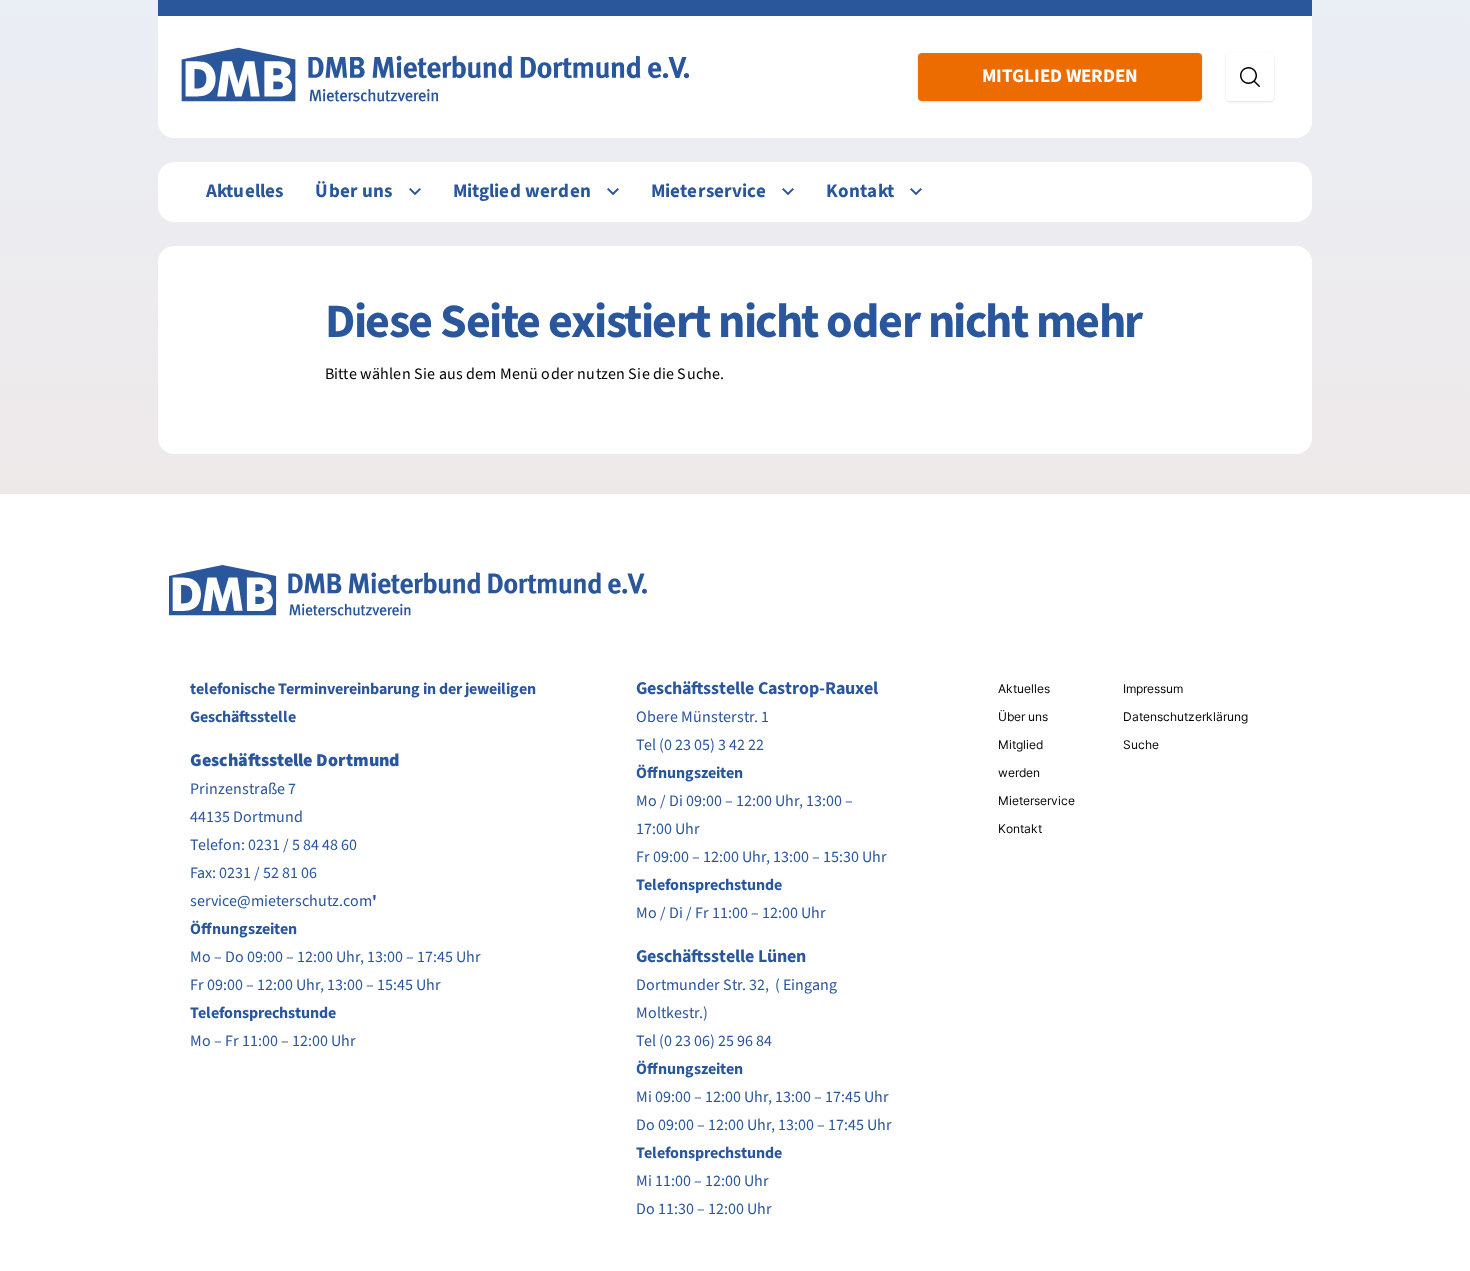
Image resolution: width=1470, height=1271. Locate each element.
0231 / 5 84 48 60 (302, 845)
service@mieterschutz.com (281, 901)
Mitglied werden (1060, 76)
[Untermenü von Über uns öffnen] (415, 191)
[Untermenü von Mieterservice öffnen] (788, 191)
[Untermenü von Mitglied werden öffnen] (613, 191)
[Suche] (1250, 77)
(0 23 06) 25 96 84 (715, 1041)
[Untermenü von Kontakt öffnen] (916, 191)
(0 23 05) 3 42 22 (711, 745)
